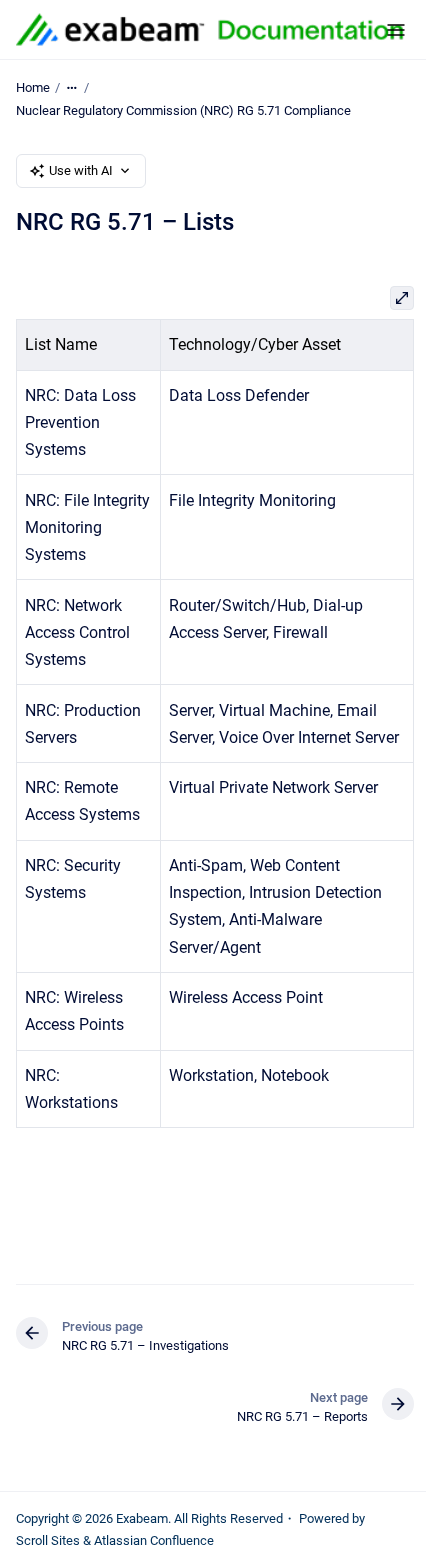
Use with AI (81, 170)
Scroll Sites (48, 1540)
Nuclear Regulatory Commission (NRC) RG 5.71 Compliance (183, 110)
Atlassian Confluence (154, 1540)
